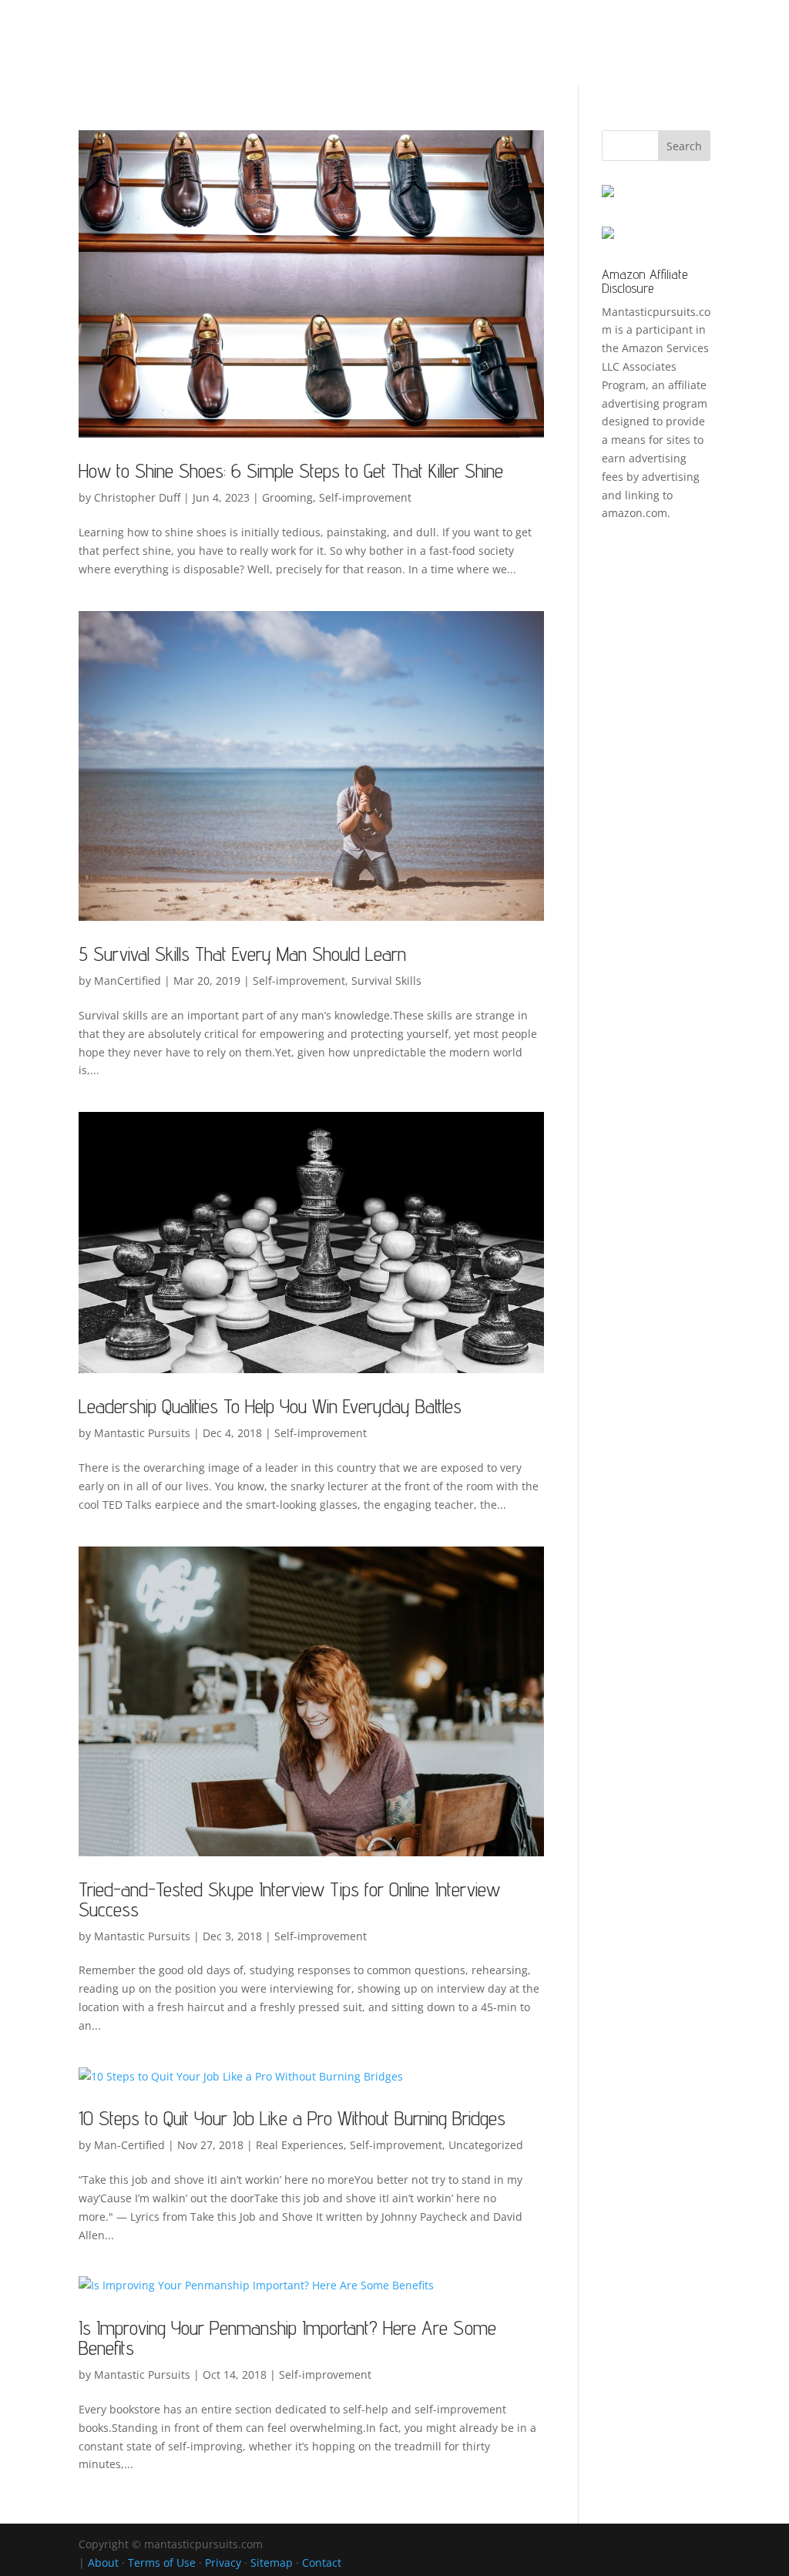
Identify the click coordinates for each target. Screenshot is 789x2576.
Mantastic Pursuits (142, 1433)
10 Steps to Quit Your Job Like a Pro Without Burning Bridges (292, 2118)
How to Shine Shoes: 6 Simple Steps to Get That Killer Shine (291, 470)
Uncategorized (486, 2145)
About (103, 2563)
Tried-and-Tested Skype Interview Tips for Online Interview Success (289, 1899)
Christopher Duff (137, 497)
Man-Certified (129, 2145)
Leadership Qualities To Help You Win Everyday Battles (270, 1406)
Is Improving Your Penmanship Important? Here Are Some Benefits (287, 2338)
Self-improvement (365, 497)
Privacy (223, 2563)
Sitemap (272, 2563)
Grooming (287, 497)
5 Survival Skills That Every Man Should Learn (242, 954)
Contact (322, 2563)
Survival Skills (386, 981)
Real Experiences (300, 2145)
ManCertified (128, 981)
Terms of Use (162, 2563)
